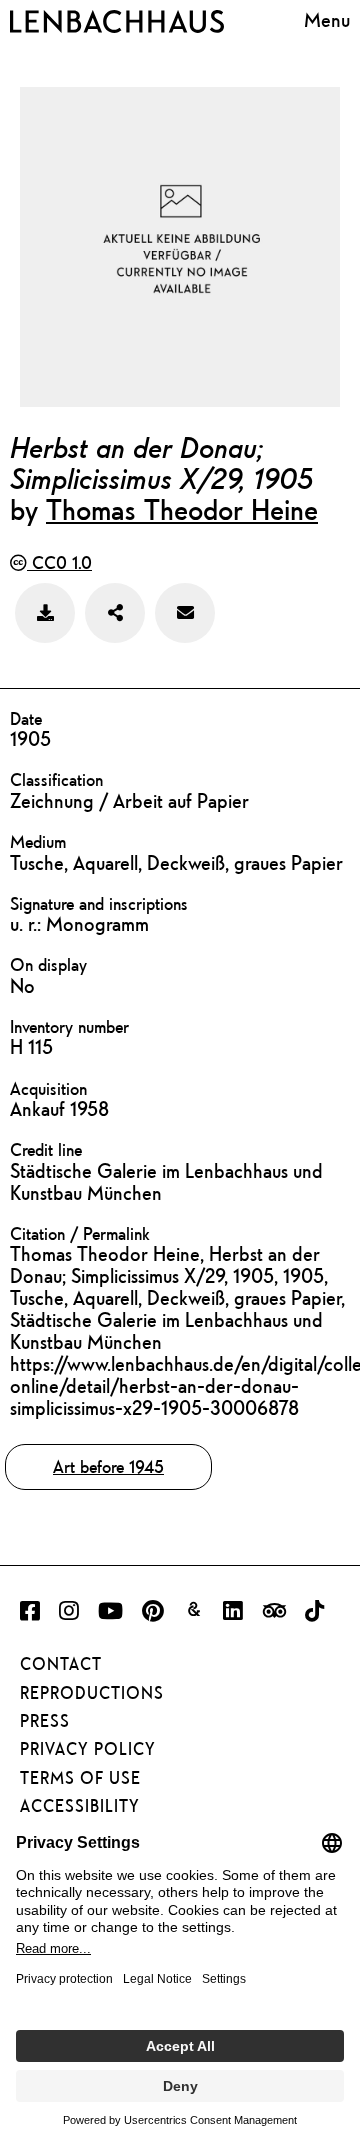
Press (45, 1721)
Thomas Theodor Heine (182, 509)
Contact (61, 1664)
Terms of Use (80, 1778)
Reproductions (92, 1693)
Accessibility (80, 1806)
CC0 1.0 (59, 562)
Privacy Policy (88, 1749)
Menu (327, 19)
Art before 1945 (108, 1466)
